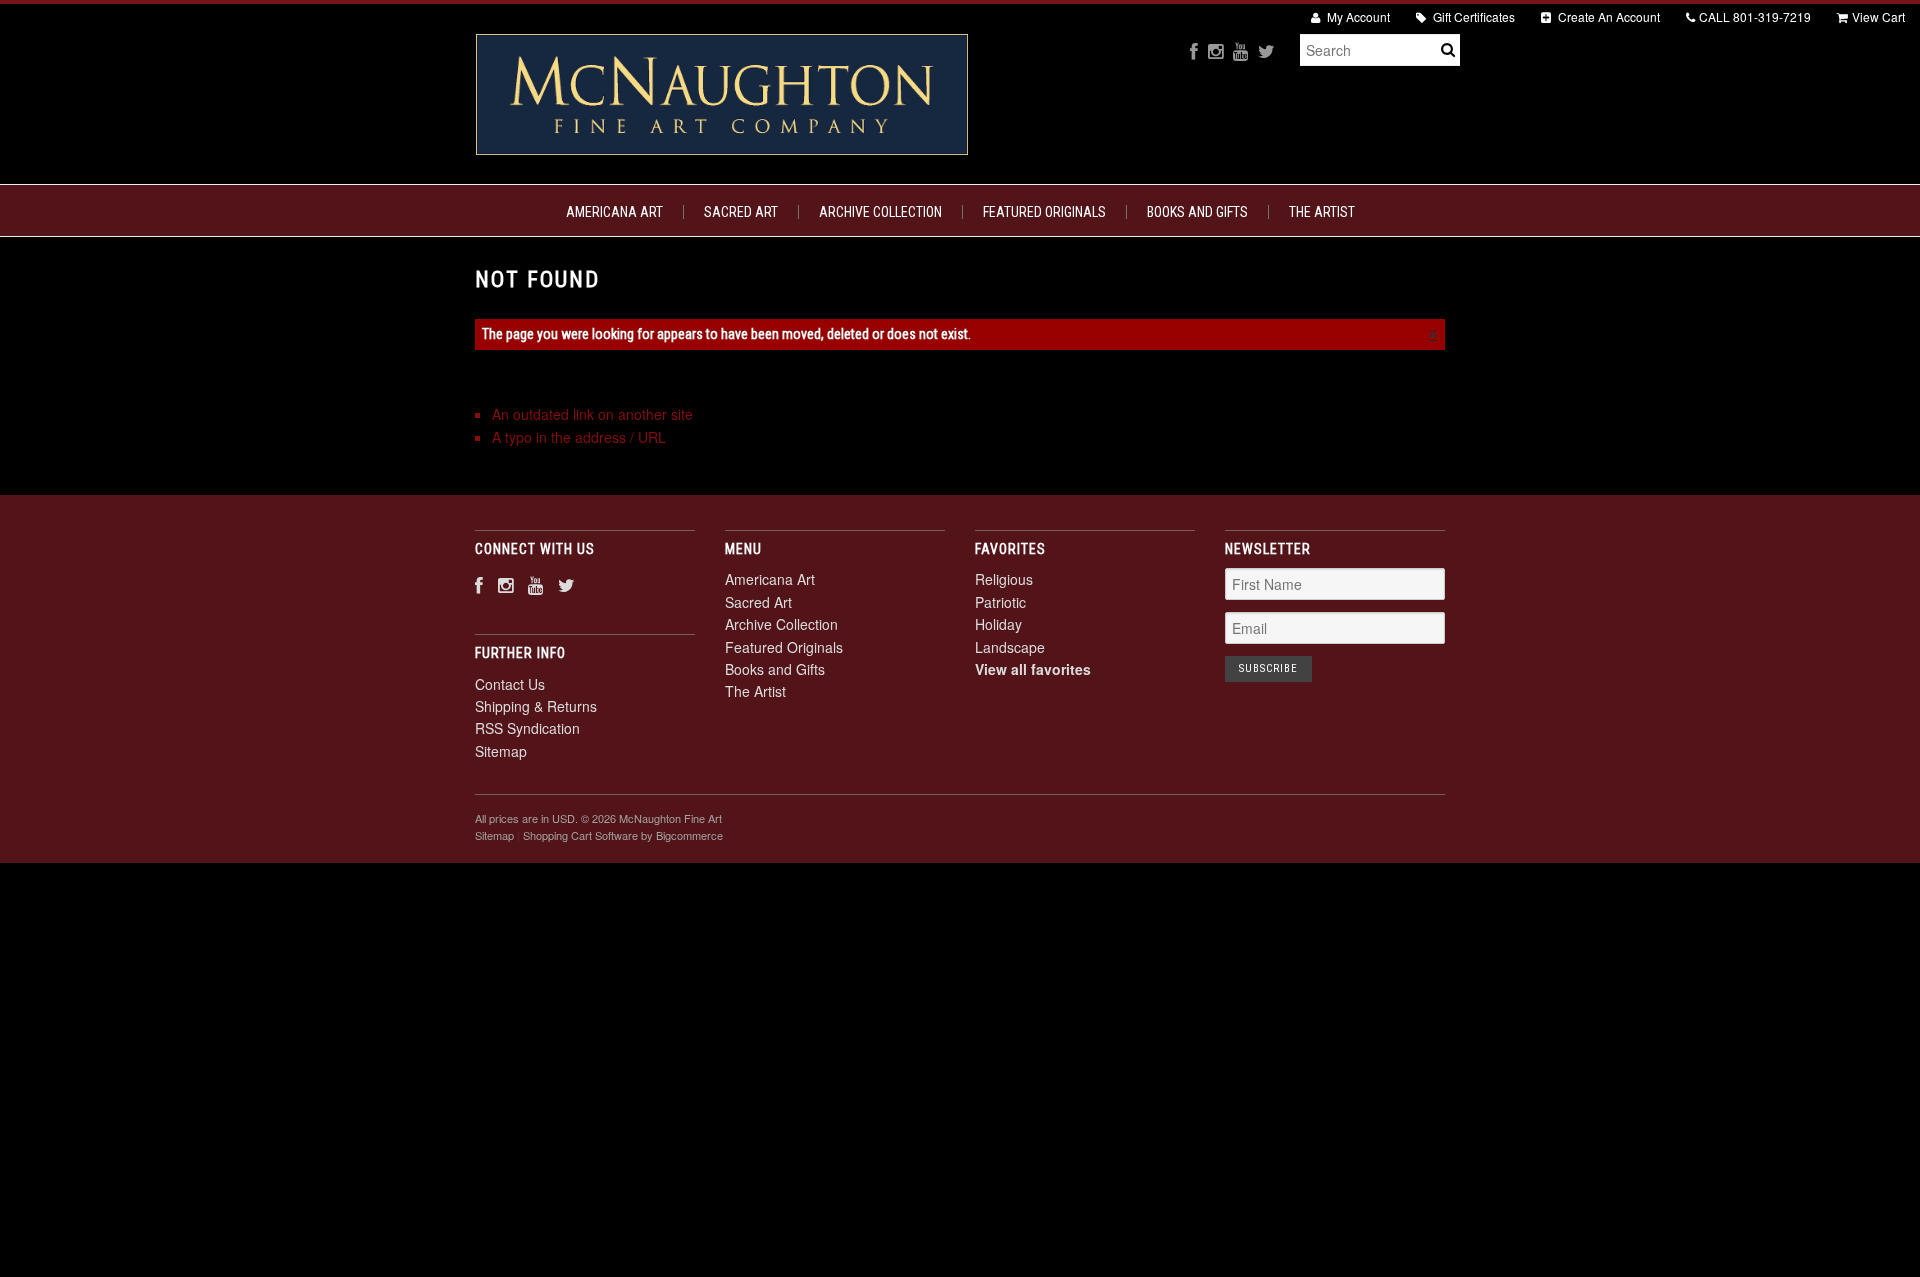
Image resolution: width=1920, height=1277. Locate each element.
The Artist (1322, 212)
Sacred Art (741, 212)
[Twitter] (1266, 50)
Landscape (1010, 647)
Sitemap (501, 751)
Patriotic (1000, 602)
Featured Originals (1044, 212)
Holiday (998, 624)
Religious (1004, 579)
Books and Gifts (1197, 212)
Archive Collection (880, 212)
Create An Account (1607, 16)
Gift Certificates (1472, 16)
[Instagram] (1215, 50)
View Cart (1878, 16)
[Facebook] (1194, 50)
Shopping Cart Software (580, 835)
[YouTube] (1240, 50)
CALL (1755, 16)
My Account (1357, 16)
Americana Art (614, 212)
